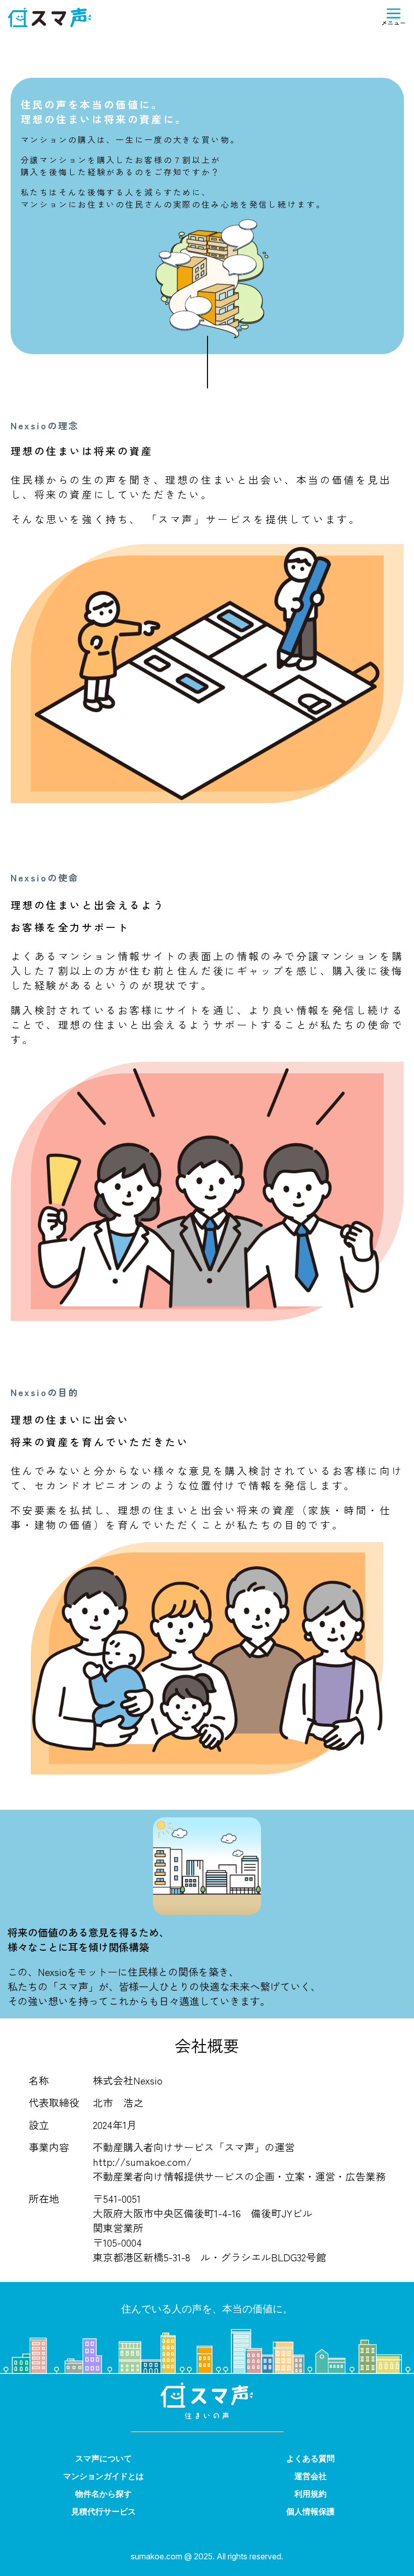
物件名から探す (103, 2494)
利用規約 (310, 2494)
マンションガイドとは (103, 2476)
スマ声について (103, 2458)
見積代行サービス (103, 2511)
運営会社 (310, 2476)
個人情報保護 (310, 2511)
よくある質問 (310, 2458)
